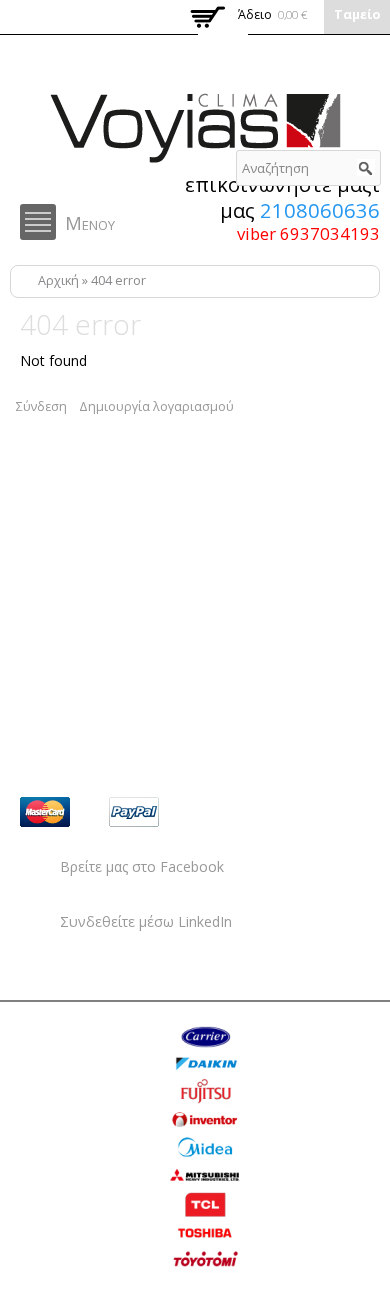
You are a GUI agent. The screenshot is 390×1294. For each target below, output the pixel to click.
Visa (223, 812)
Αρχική (58, 280)
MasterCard (45, 812)
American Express (311, 812)
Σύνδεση (41, 406)
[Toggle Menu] (38, 222)
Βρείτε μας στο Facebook (142, 866)
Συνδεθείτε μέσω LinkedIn (146, 921)
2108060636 (320, 210)
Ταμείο (357, 14)
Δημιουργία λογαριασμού (156, 406)
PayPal (134, 812)
